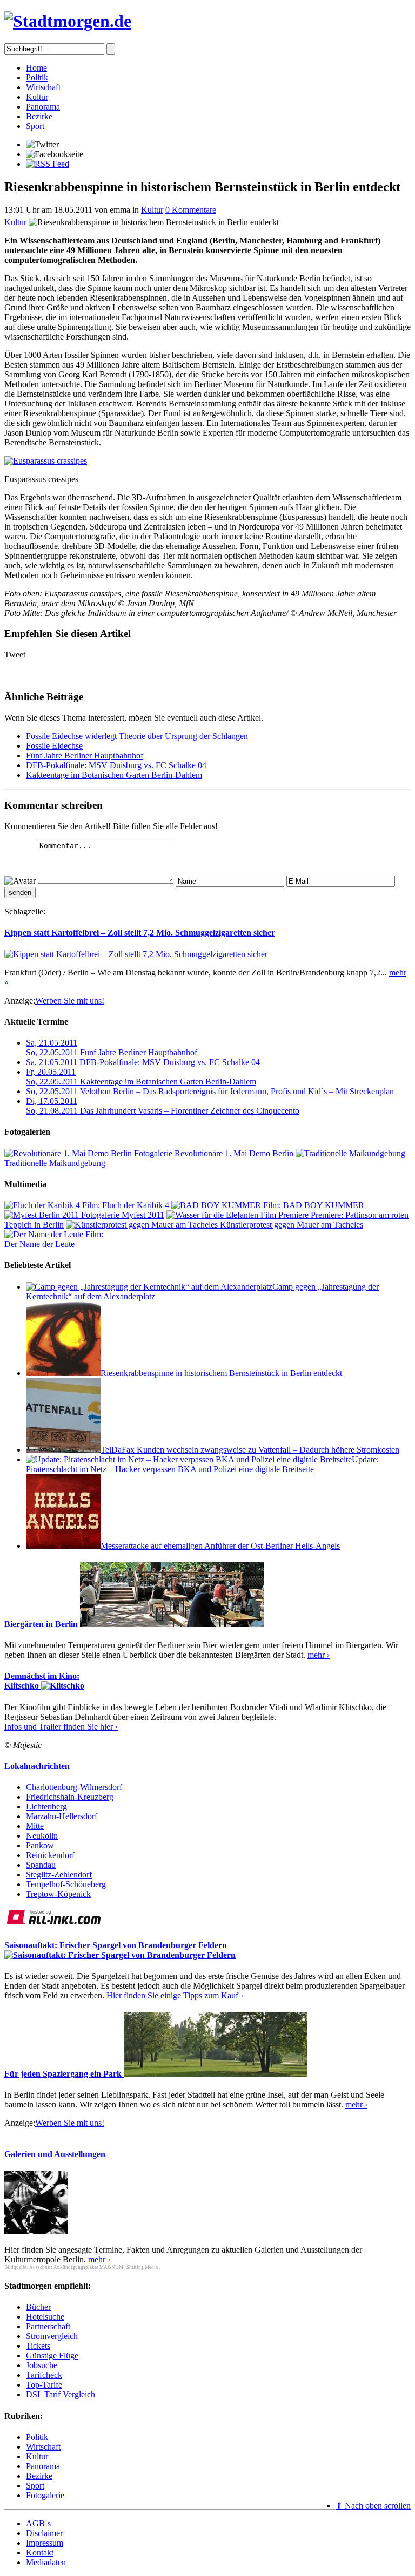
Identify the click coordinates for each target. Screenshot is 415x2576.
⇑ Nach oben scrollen (373, 2506)
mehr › (319, 1655)
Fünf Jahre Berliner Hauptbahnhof (85, 755)
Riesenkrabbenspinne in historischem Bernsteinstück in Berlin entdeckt (221, 1373)
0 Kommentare (191, 210)
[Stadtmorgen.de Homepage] (68, 21)
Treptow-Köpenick (58, 1894)
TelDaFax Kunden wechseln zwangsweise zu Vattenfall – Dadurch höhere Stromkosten (250, 1450)
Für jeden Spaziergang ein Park (64, 2074)
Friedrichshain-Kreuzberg (70, 1797)
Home (36, 68)
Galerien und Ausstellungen (55, 2154)
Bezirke (39, 116)
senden (20, 893)
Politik (37, 77)
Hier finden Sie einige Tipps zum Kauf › (175, 1995)
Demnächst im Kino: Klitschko (42, 1681)
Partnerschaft (48, 2326)
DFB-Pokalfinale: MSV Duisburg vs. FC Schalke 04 (116, 765)
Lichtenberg (46, 1806)
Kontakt (40, 2553)
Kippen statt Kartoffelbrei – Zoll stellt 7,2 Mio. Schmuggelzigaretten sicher (140, 933)
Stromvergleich (52, 2336)
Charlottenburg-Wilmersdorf (74, 1787)
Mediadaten (46, 2562)
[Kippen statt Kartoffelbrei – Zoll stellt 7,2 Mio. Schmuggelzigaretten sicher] (136, 954)
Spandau (41, 1865)
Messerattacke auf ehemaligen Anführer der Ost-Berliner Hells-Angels (220, 1546)
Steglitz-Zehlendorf (59, 1875)
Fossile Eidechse (54, 746)
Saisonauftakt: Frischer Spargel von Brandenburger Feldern (116, 1945)
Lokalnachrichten (37, 1766)
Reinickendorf (50, 1855)
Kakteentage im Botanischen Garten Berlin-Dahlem (114, 775)
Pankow (40, 1845)
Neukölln (42, 1836)
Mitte (35, 1826)
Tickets (38, 2346)
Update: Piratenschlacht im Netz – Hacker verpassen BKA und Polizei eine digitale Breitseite (202, 1464)
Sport (35, 126)
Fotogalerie (45, 2495)
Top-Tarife (44, 2385)
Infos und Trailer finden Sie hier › (61, 1727)
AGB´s (38, 2523)
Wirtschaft (43, 87)
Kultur (37, 97)
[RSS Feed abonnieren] (48, 164)
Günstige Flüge (52, 2355)
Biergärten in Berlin (42, 1624)
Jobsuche (42, 2365)
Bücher (38, 2307)
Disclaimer (44, 2533)
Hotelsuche (45, 2317)
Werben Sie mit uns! (70, 1001)
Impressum (45, 2543)
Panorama (43, 107)
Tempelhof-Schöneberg (66, 1884)
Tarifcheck (44, 2375)
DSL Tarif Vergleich (61, 2394)
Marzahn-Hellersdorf (62, 1816)
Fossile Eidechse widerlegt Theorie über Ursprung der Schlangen (137, 736)
